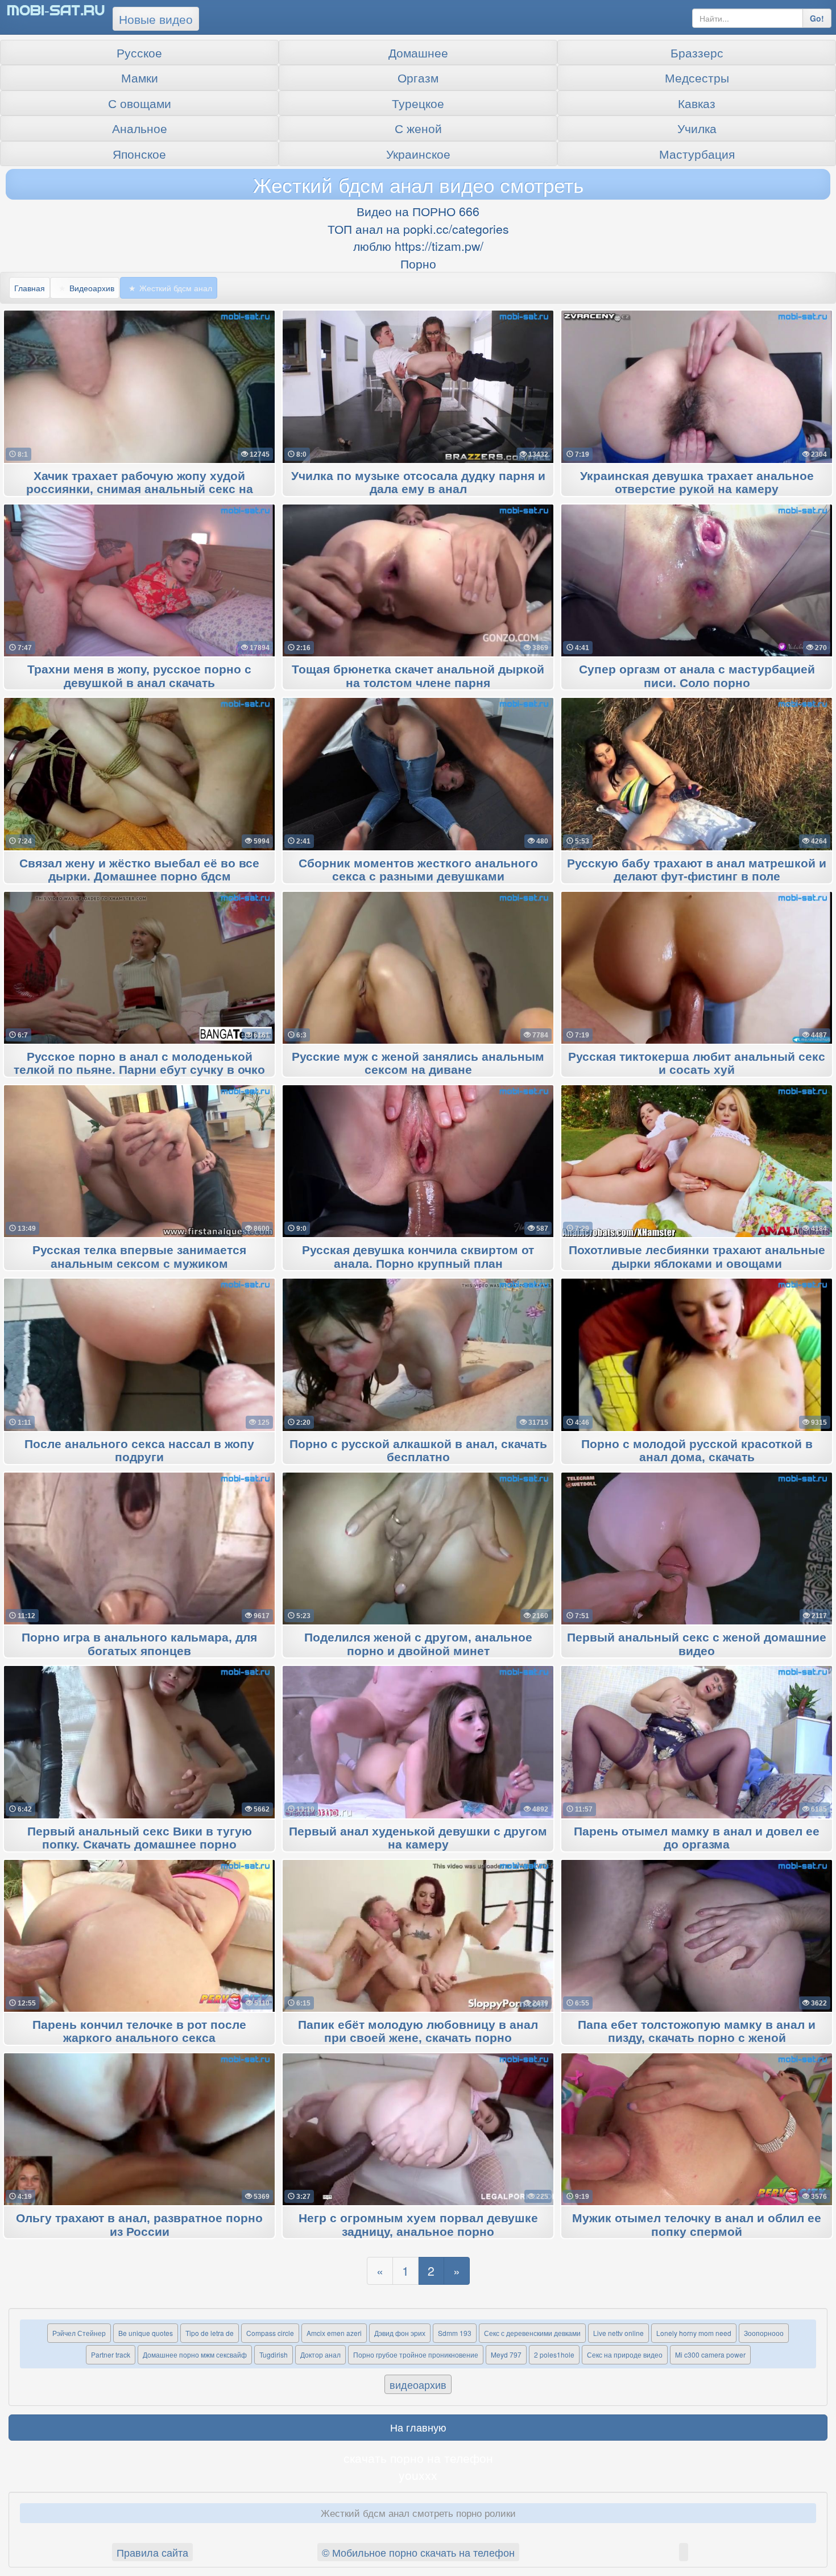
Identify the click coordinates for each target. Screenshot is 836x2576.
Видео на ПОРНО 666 (418, 211)
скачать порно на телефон (418, 2458)
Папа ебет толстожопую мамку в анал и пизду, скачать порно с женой (697, 2032)
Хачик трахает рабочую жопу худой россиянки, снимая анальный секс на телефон (140, 490)
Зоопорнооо (764, 2333)
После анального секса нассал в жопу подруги (139, 1451)
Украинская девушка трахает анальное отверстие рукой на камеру (697, 483)
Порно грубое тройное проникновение (416, 2354)
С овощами (140, 103)
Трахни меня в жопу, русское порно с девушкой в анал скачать (139, 676)
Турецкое (418, 103)
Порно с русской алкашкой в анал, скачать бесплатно (418, 1451)
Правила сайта (152, 2552)
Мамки (140, 77)
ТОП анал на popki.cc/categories (418, 229)
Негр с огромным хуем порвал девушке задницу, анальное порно (418, 2225)
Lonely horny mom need (694, 2333)
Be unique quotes (146, 2333)
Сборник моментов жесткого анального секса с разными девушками (418, 870)
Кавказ (697, 103)
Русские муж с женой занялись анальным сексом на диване (418, 1064)
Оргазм (418, 77)
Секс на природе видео (625, 2354)
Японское (139, 154)
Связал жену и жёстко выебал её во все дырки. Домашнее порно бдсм (139, 870)
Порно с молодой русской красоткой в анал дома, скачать (697, 1451)
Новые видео (156, 19)
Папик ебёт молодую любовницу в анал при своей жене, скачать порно (418, 2032)
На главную (418, 2427)
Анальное (140, 128)
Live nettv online (618, 2333)
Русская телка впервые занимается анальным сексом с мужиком (139, 1257)
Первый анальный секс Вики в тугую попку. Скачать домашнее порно (140, 1838)
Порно (418, 263)
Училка (697, 128)
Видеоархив (92, 288)
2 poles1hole (554, 2354)
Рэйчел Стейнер (79, 2333)
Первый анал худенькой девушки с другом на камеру (418, 1838)
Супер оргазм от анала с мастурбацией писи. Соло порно (697, 676)
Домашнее (418, 52)
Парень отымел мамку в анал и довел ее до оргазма (697, 1838)
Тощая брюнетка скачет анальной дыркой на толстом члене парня (418, 676)
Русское (139, 52)
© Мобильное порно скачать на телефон (418, 2552)
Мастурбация (697, 154)
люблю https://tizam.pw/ (418, 246)
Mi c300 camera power (710, 2354)
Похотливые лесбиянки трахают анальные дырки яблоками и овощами (697, 1257)
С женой (418, 128)
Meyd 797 (506, 2354)
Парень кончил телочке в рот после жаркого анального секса (139, 2032)
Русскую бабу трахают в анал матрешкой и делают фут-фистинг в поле (697, 870)
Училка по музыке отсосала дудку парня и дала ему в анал (418, 483)
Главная (30, 288)
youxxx (418, 2475)
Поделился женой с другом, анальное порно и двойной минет (418, 1644)
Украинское (418, 154)
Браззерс (697, 52)
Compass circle (270, 2333)
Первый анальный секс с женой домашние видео (697, 1644)
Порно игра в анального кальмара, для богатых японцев (139, 1644)
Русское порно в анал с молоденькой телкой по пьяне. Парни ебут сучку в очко (139, 1064)
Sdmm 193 (455, 2333)
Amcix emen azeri (334, 2333)
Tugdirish (274, 2354)
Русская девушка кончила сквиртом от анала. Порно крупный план (418, 1257)
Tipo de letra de (210, 2333)
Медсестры (697, 77)
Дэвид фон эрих (400, 2333)
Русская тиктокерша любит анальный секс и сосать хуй (697, 1064)
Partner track (111, 2354)
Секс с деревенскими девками (532, 2333)
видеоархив (418, 2384)
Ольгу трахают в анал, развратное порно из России (139, 2225)
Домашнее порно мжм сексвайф (195, 2354)
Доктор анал (320, 2354)
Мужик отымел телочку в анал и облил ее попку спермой (697, 2225)
